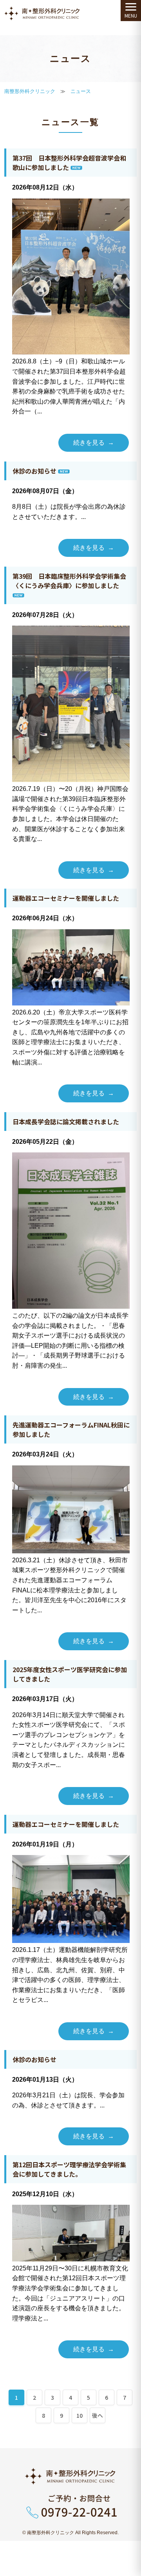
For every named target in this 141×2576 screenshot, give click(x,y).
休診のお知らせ (34, 471)
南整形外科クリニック (30, 91)
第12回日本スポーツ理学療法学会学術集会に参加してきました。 (69, 2169)
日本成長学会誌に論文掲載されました (66, 1122)
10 (80, 2415)
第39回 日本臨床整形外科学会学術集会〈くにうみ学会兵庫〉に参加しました (69, 581)
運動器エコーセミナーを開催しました (66, 898)
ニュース (81, 91)
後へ (98, 2415)
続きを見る (89, 443)
